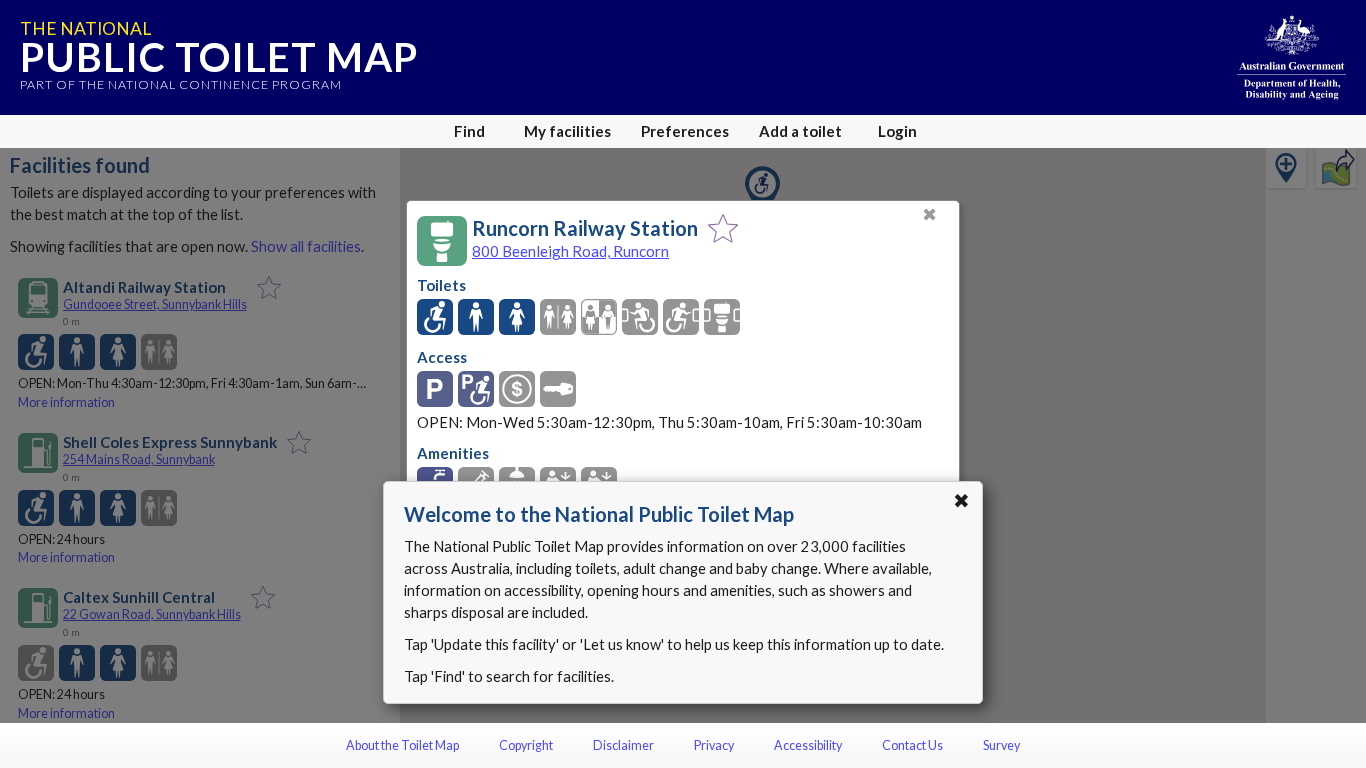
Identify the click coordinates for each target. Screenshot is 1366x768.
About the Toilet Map (402, 745)
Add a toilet (800, 131)
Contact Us (912, 745)
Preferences (685, 131)
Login (897, 131)
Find (469, 131)
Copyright (526, 745)
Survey (1001, 745)
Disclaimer (623, 745)
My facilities (567, 131)
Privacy (714, 745)
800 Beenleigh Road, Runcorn (570, 251)
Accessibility (808, 745)
